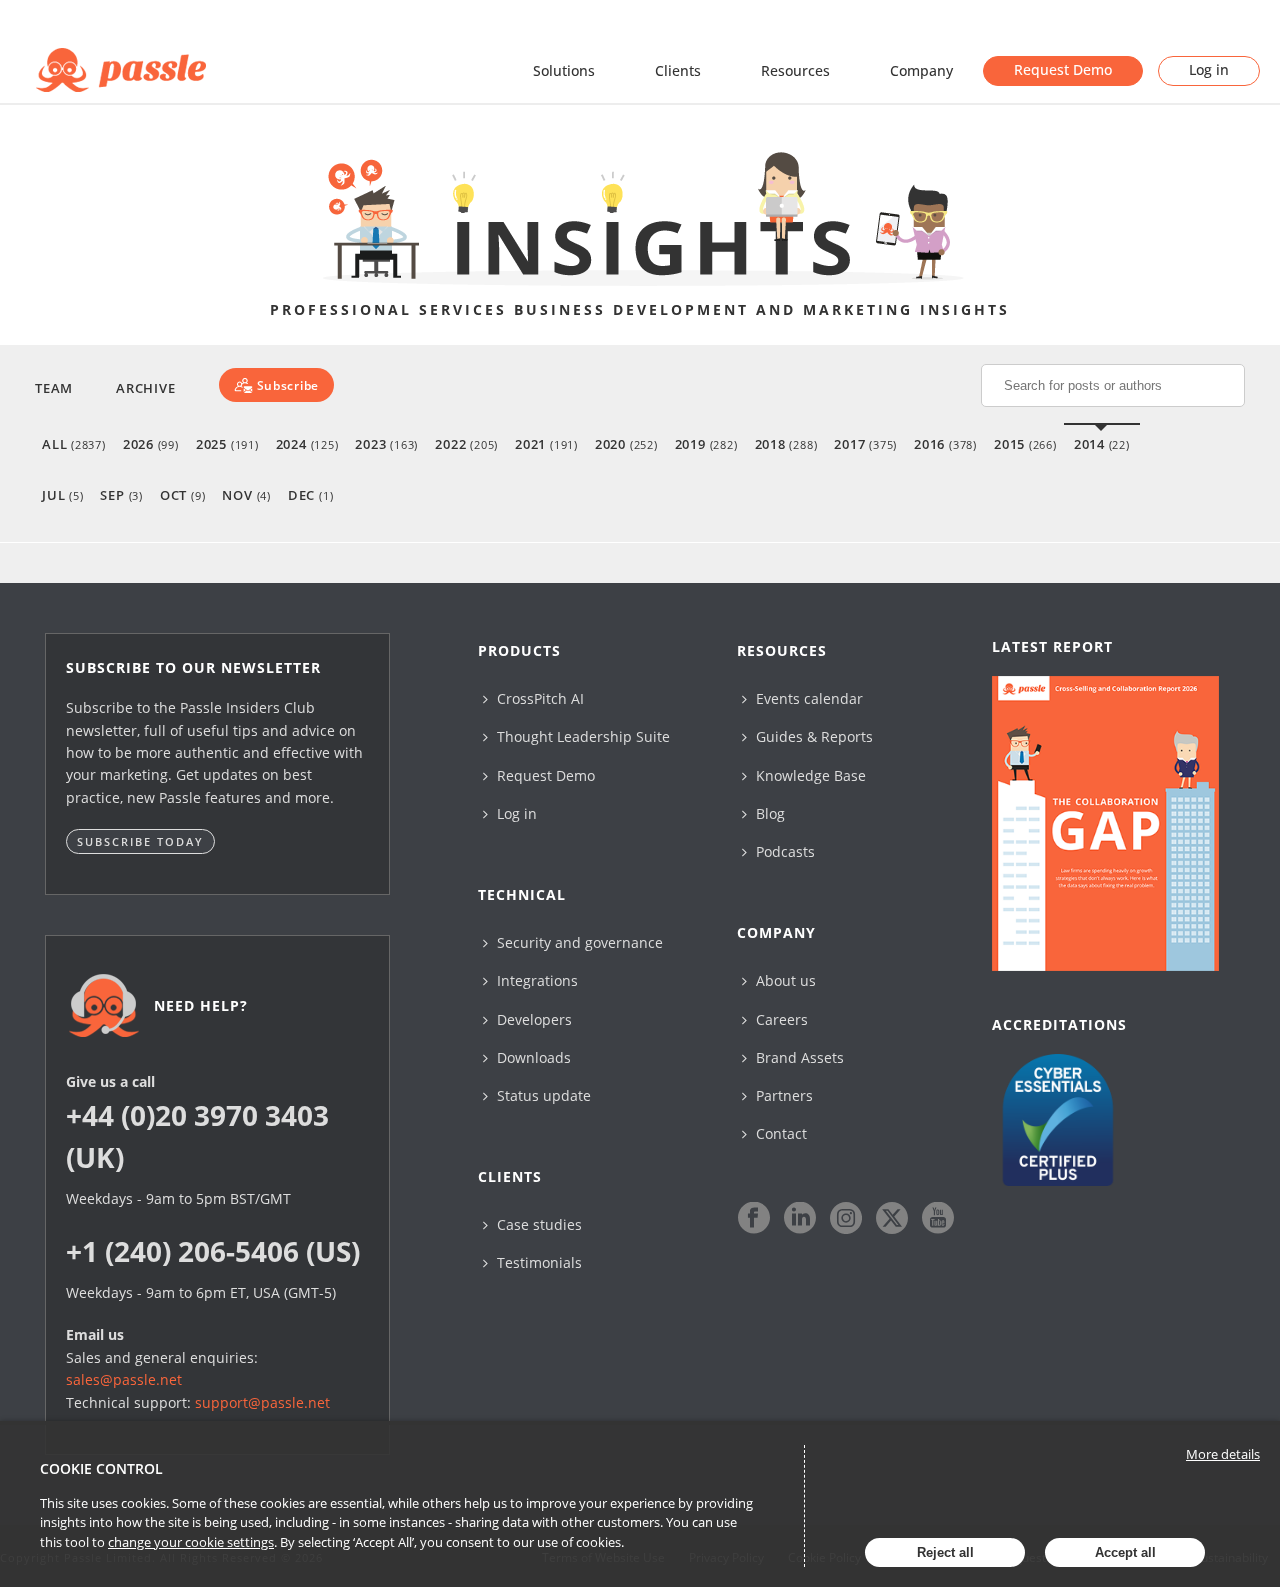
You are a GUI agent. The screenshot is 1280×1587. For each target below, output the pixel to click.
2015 (1025, 444)
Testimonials (537, 1262)
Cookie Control (101, 1468)
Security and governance (578, 942)
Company (921, 70)
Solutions (564, 70)
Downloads (532, 1057)
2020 (626, 444)
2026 (151, 444)
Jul (62, 495)
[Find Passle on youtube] (938, 1218)
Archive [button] (145, 388)
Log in (1209, 69)
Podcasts (783, 851)
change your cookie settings (191, 1542)
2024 (307, 444)
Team (54, 388)
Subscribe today (140, 841)
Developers (532, 1019)
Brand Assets (798, 1057)
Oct (182, 495)
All (74, 444)
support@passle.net (262, 1402)
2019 (706, 444)
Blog (768, 813)
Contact (779, 1133)
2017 (865, 444)
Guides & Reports (812, 736)
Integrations (535, 980)
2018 (786, 444)
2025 (227, 444)
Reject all (945, 1552)
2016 (945, 444)
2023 (386, 444)
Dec (310, 495)
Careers (780, 1019)
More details (1223, 1454)
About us (784, 980)
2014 (1102, 444)
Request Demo (1063, 69)
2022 (466, 444)
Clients (678, 70)
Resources (795, 70)
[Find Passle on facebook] (754, 1218)
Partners (782, 1095)
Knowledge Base (809, 775)
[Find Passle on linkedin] (800, 1218)
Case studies (537, 1224)
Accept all (1125, 1552)
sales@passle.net (124, 1379)
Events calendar (807, 698)
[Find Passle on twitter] (892, 1218)
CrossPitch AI (538, 698)
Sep (121, 495)
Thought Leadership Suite (581, 736)
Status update (542, 1095)
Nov (246, 495)
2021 (546, 444)
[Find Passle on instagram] (846, 1218)
